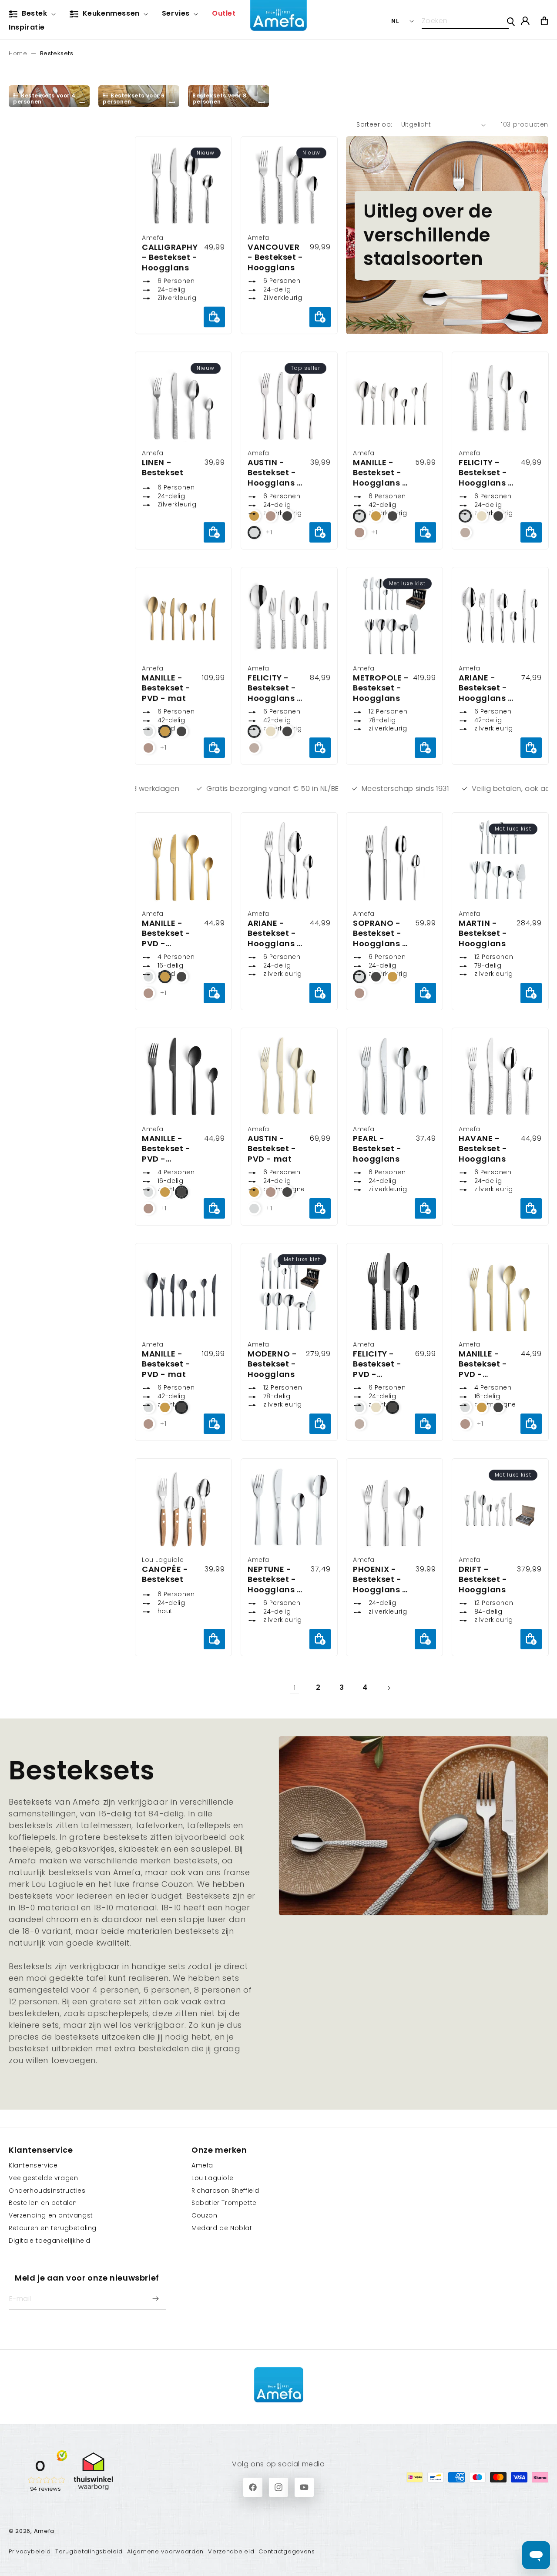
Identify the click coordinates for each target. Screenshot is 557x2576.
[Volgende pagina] (389, 1688)
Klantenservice (33, 2165)
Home (18, 53)
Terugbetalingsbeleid (89, 2551)
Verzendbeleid (231, 2551)
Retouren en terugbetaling (53, 2228)
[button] (34, 14)
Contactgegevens (287, 2551)
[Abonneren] (155, 2299)
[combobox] (465, 21)
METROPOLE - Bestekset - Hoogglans (381, 688)
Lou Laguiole (212, 2178)
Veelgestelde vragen (43, 2178)
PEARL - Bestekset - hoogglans (377, 1149)
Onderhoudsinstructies (47, 2191)
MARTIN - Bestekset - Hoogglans (483, 933)
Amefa (202, 2165)
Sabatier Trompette (224, 2203)
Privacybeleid (30, 2551)
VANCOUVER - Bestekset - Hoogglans (275, 257)
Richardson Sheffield (225, 2191)
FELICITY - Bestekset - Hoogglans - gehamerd (486, 473)
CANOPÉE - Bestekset (165, 1575)
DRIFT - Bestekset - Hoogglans (483, 1580)
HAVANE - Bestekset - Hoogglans (483, 1149)
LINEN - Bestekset (163, 468)
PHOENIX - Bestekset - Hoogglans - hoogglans (380, 1580)
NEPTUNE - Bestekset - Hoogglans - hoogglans (275, 1580)
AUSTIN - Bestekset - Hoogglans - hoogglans (275, 473)
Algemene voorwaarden (165, 2551)
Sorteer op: (374, 124)
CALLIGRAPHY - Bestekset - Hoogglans (170, 257)
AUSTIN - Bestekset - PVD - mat (272, 1149)
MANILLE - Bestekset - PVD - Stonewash (166, 933)
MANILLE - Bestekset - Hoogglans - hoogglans (380, 473)
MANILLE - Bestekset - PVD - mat (166, 688)
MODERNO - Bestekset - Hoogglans (272, 1364)
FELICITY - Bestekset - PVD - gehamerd (377, 1364)
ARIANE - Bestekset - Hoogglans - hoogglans (486, 688)
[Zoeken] (511, 22)
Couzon (205, 2215)
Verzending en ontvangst (51, 2215)
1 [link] (295, 1687)
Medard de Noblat (222, 2228)
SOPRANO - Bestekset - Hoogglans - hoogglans (380, 933)
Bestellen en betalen (43, 2203)
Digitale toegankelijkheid (50, 2241)
